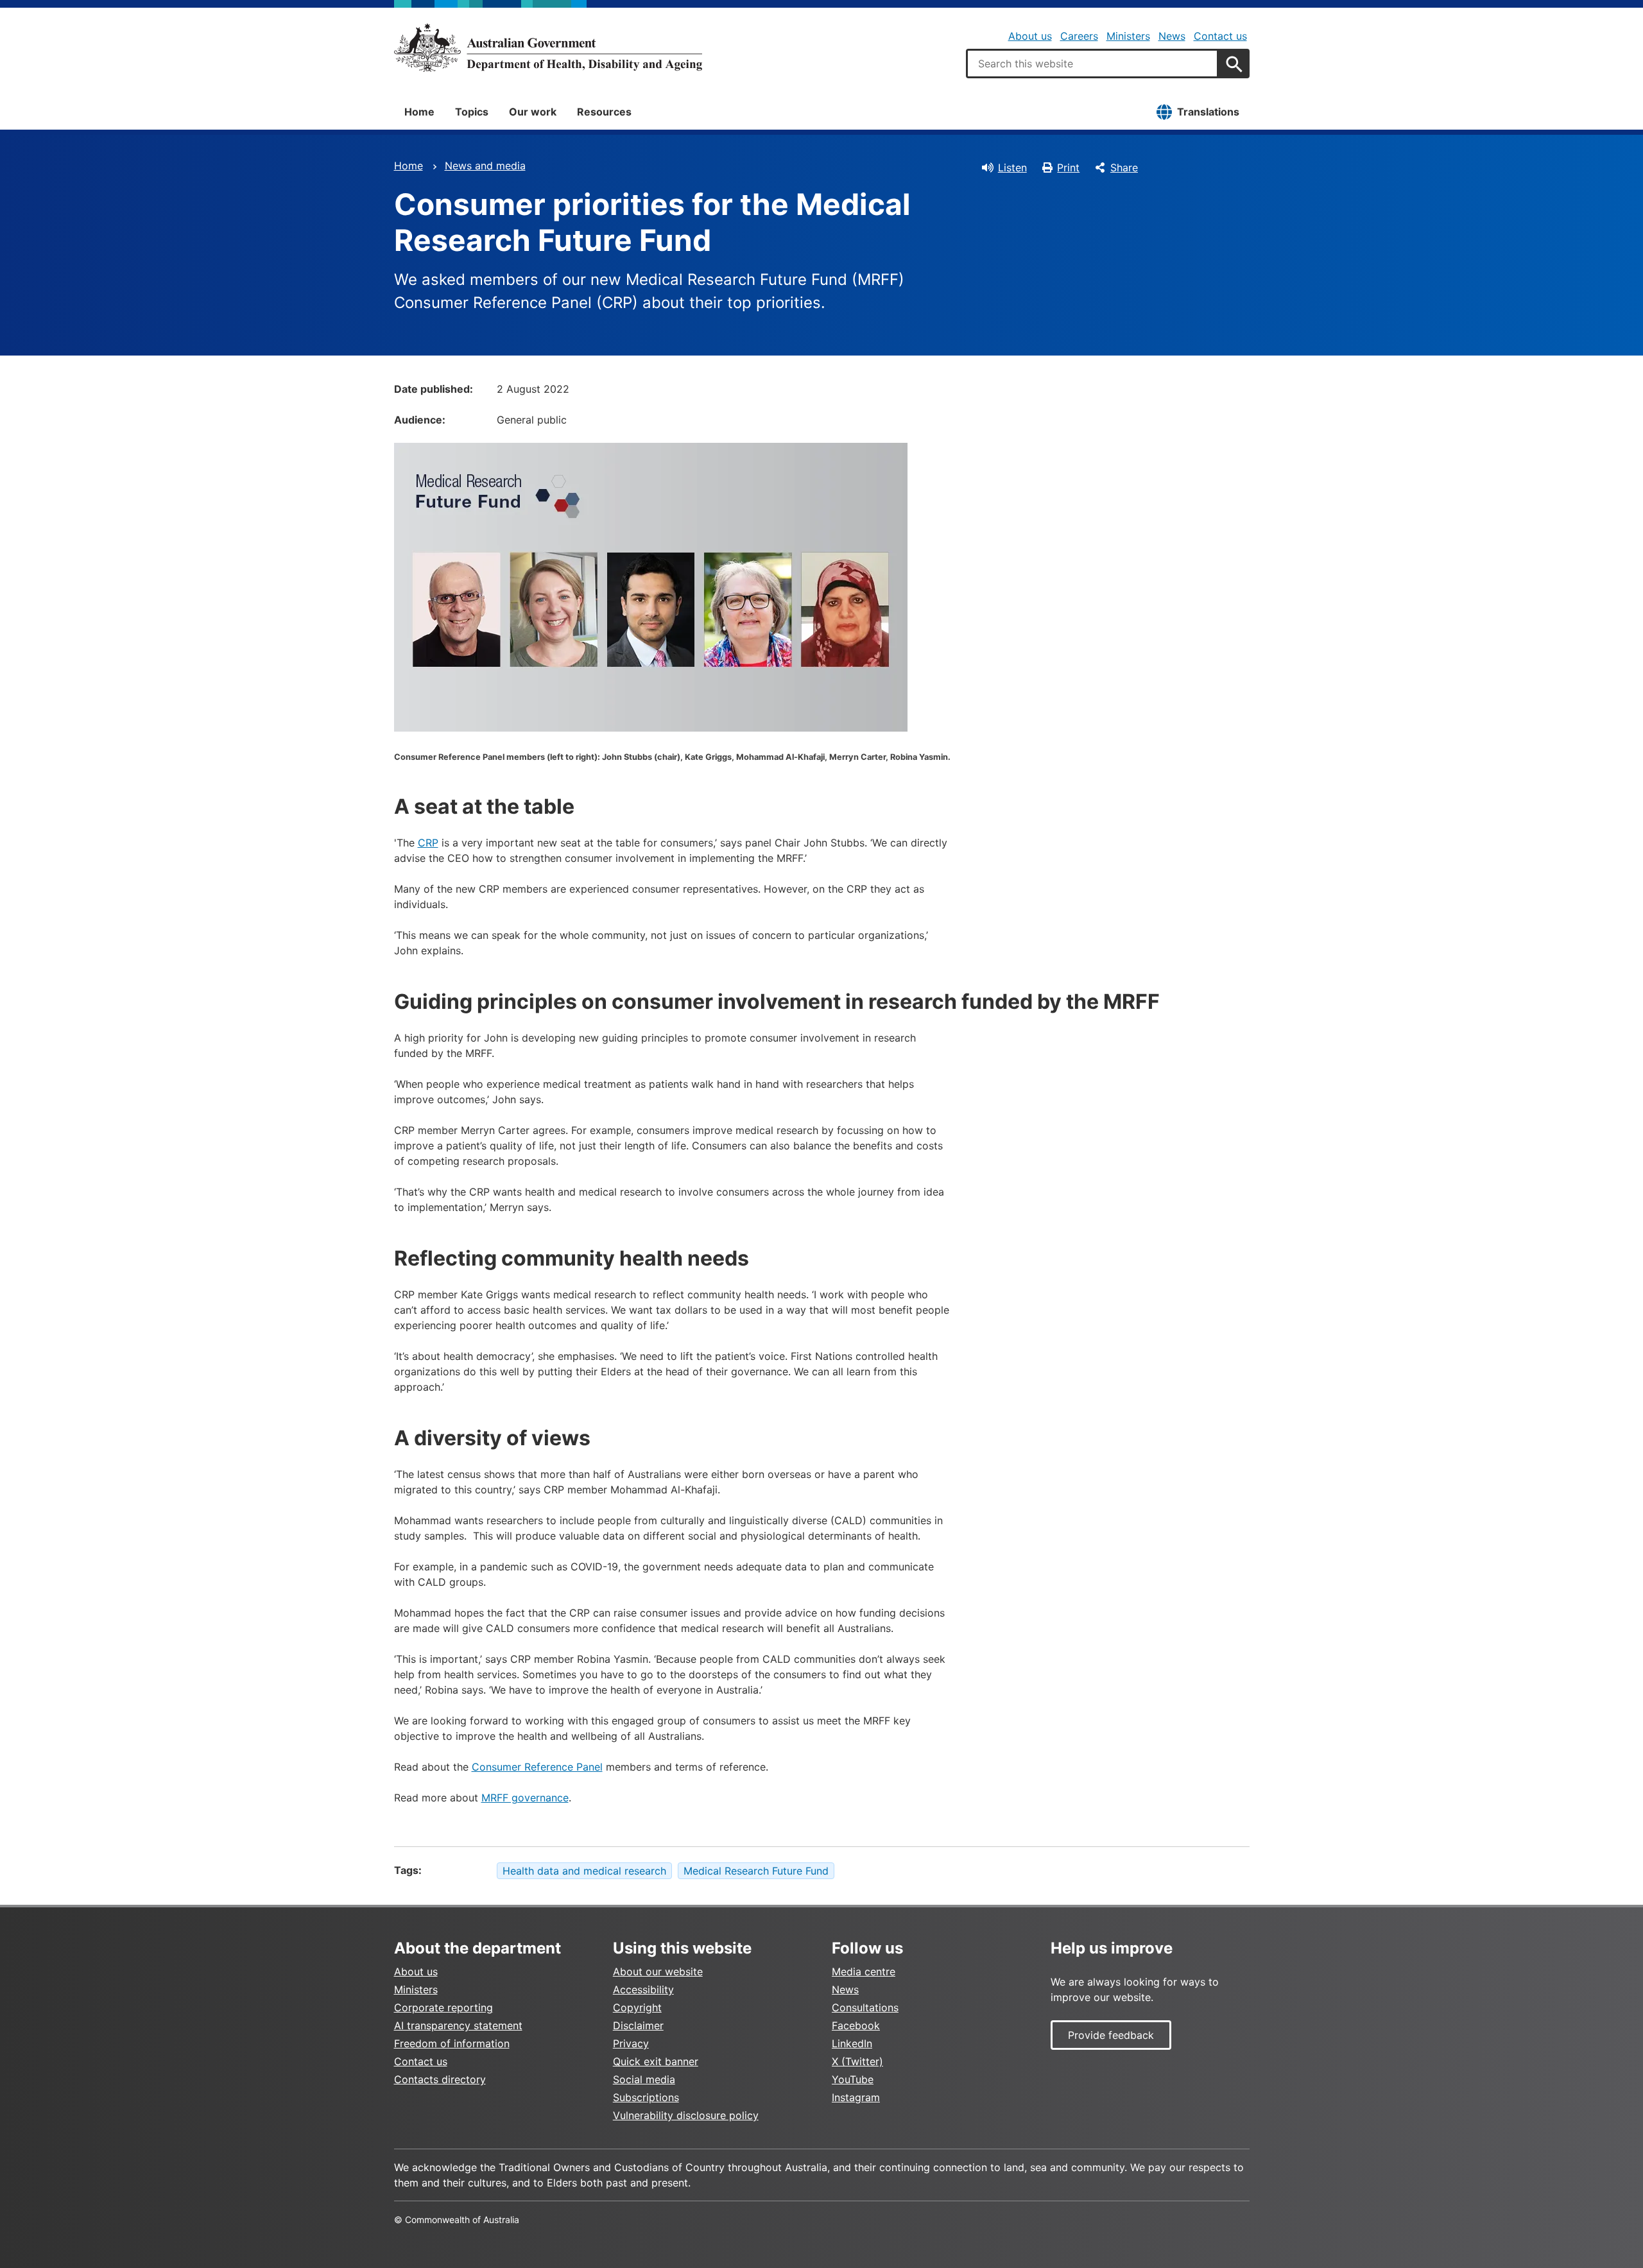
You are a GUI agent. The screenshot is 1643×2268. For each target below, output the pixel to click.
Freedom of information (452, 2043)
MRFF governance (525, 1798)
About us (1030, 36)
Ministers (1128, 36)
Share (1124, 168)
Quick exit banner (656, 2061)
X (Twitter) (857, 2061)
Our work (533, 112)
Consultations (865, 2007)
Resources (604, 112)
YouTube (853, 2079)
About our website (658, 1972)
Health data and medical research (584, 1871)
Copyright (637, 2007)
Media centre (864, 1972)
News (1172, 36)
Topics (472, 112)
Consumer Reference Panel (537, 1767)
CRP (428, 843)
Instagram (856, 2097)
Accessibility (643, 1989)
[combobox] (1092, 64)
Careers (1079, 36)
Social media (644, 2079)
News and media (485, 166)
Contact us (1220, 36)
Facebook (856, 2025)
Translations (1208, 112)
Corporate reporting (443, 2007)
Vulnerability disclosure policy (686, 2115)
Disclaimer (638, 2025)
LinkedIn (852, 2043)
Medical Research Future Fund (756, 1871)
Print (1068, 168)
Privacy (631, 2043)
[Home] (548, 47)
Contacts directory (440, 2079)
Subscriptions (646, 2097)
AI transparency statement (458, 2025)
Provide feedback (1111, 2035)
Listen (1012, 168)
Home (419, 112)
